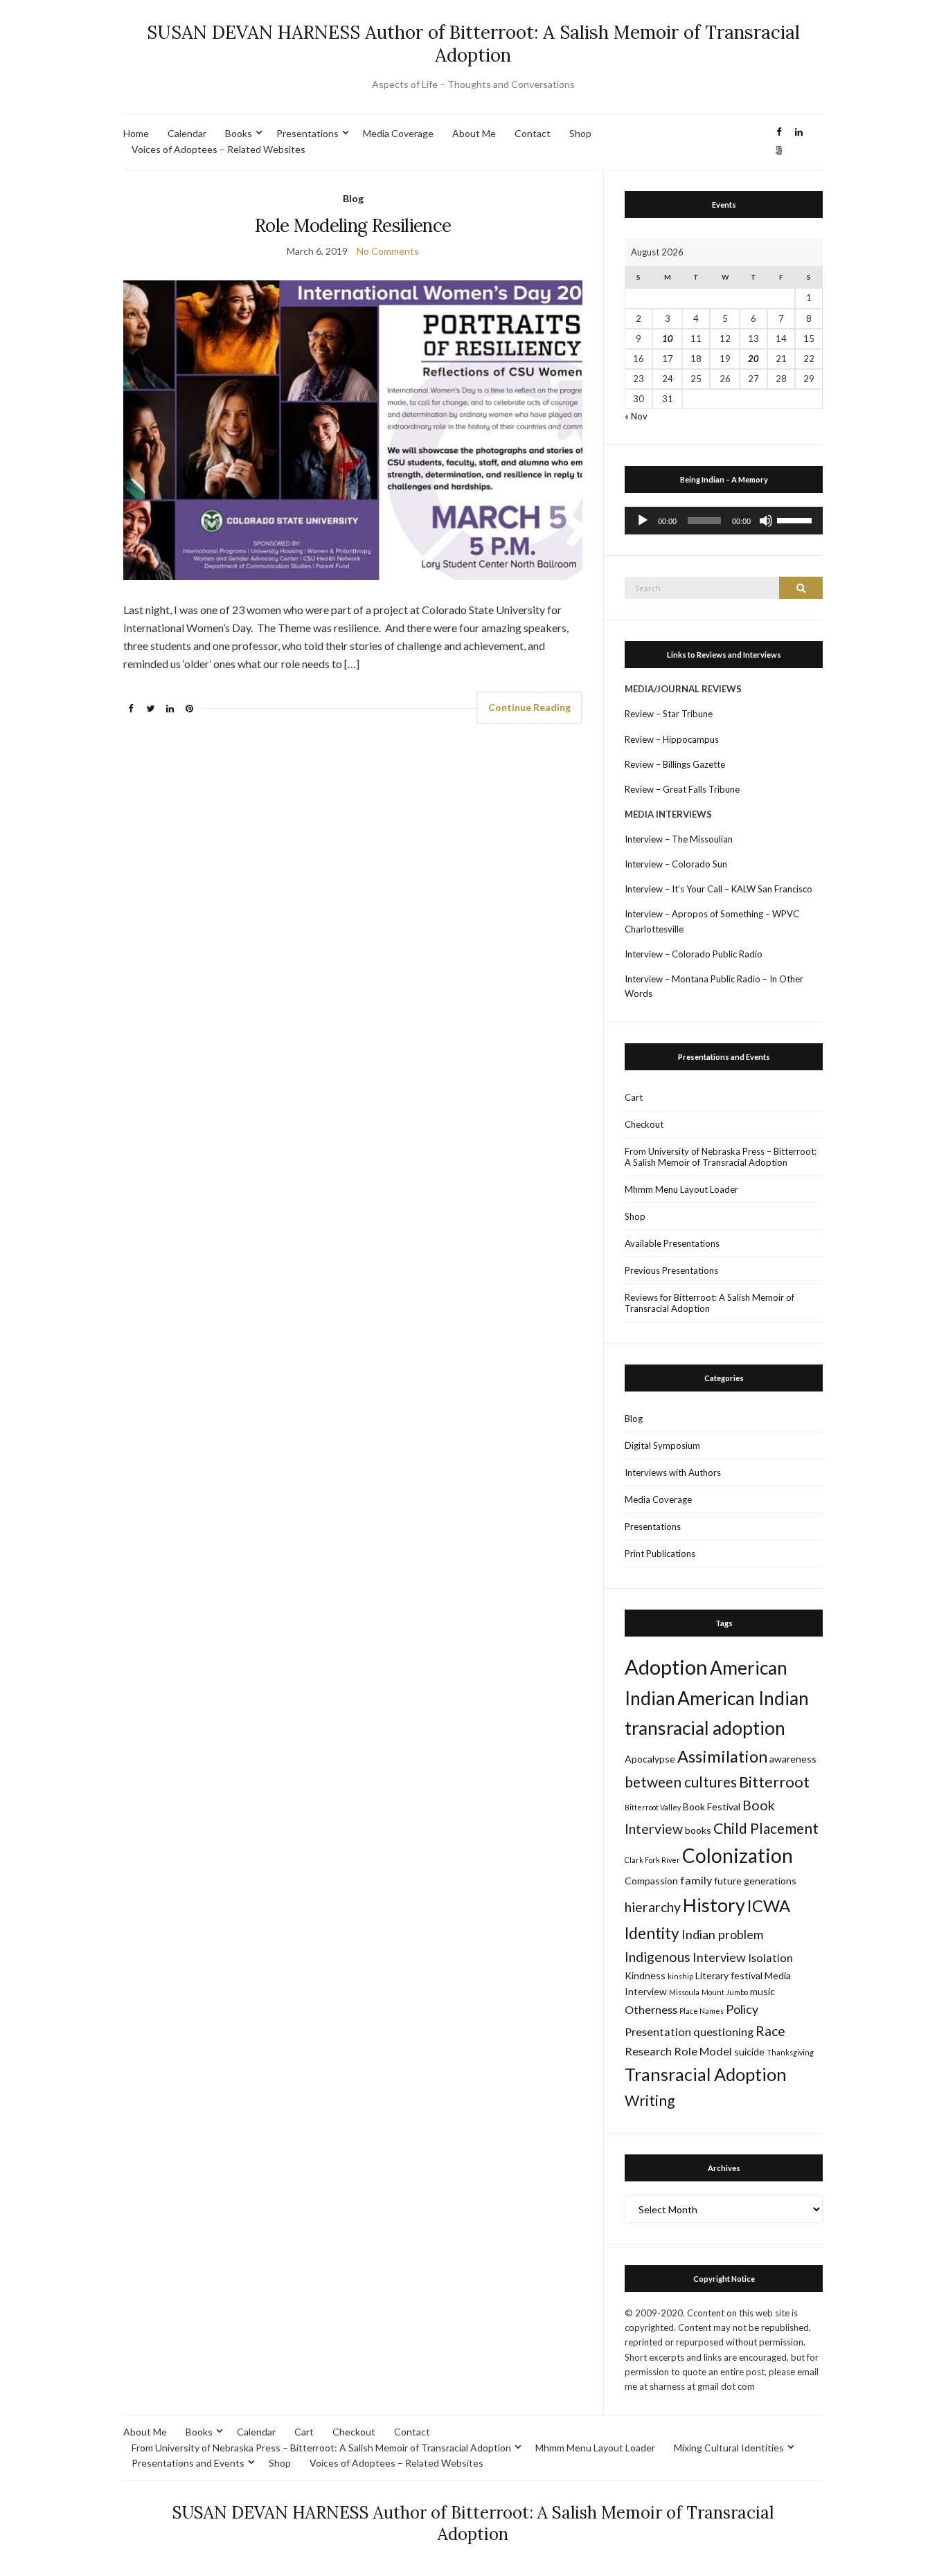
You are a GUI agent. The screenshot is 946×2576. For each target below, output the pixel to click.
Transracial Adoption (706, 2074)
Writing (650, 2100)
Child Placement (766, 1828)
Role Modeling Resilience (353, 225)
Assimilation (722, 1756)
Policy (742, 2009)
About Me (474, 133)
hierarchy (653, 1907)
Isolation (770, 1957)
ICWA (769, 1906)
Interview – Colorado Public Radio (694, 954)
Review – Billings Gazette (675, 764)
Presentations (307, 133)
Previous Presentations (671, 1270)
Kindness (645, 1975)
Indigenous (658, 1957)
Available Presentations (672, 1243)
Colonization (738, 1855)
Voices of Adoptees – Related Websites (218, 149)
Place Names (702, 2011)
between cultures (681, 1782)
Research (648, 2051)
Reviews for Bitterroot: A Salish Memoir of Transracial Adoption (709, 1303)
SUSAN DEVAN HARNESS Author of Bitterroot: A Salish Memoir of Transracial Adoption (473, 44)
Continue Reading (529, 707)
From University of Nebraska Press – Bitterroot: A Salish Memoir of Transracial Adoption (721, 1157)
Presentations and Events (188, 2463)
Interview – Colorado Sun (676, 864)
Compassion (651, 1881)
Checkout (644, 1124)
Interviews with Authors (673, 1472)
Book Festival (712, 1807)
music (762, 1991)
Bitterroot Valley (653, 1807)
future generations (755, 1881)
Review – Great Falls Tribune (682, 789)
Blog (353, 198)
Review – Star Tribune (669, 714)
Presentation (658, 2032)
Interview (719, 1957)
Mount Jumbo (725, 1992)
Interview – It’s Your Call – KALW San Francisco (720, 889)
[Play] (643, 521)
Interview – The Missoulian (679, 839)
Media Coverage (398, 133)
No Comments (388, 251)
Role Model (703, 2051)
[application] (724, 521)
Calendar (187, 133)
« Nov (636, 416)
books (698, 1830)
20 (753, 359)
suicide (749, 2052)
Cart (634, 1097)
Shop (580, 133)
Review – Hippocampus (673, 739)
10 (668, 339)
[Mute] (766, 521)
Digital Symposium (662, 1445)
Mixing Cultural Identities (729, 2448)
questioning (723, 2032)
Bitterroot (774, 1782)
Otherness (651, 2009)
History (714, 1905)
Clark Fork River (652, 1860)
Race (770, 2031)
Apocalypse (650, 1759)
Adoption (666, 1667)
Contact (533, 133)
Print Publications (660, 1553)
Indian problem (722, 1934)
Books (239, 133)
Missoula (684, 1992)
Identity (652, 1933)
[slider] (796, 519)
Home (136, 133)
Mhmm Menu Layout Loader (681, 1189)
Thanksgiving (790, 2052)
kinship (680, 1976)
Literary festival (729, 1975)
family (696, 1880)
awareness (793, 1759)
